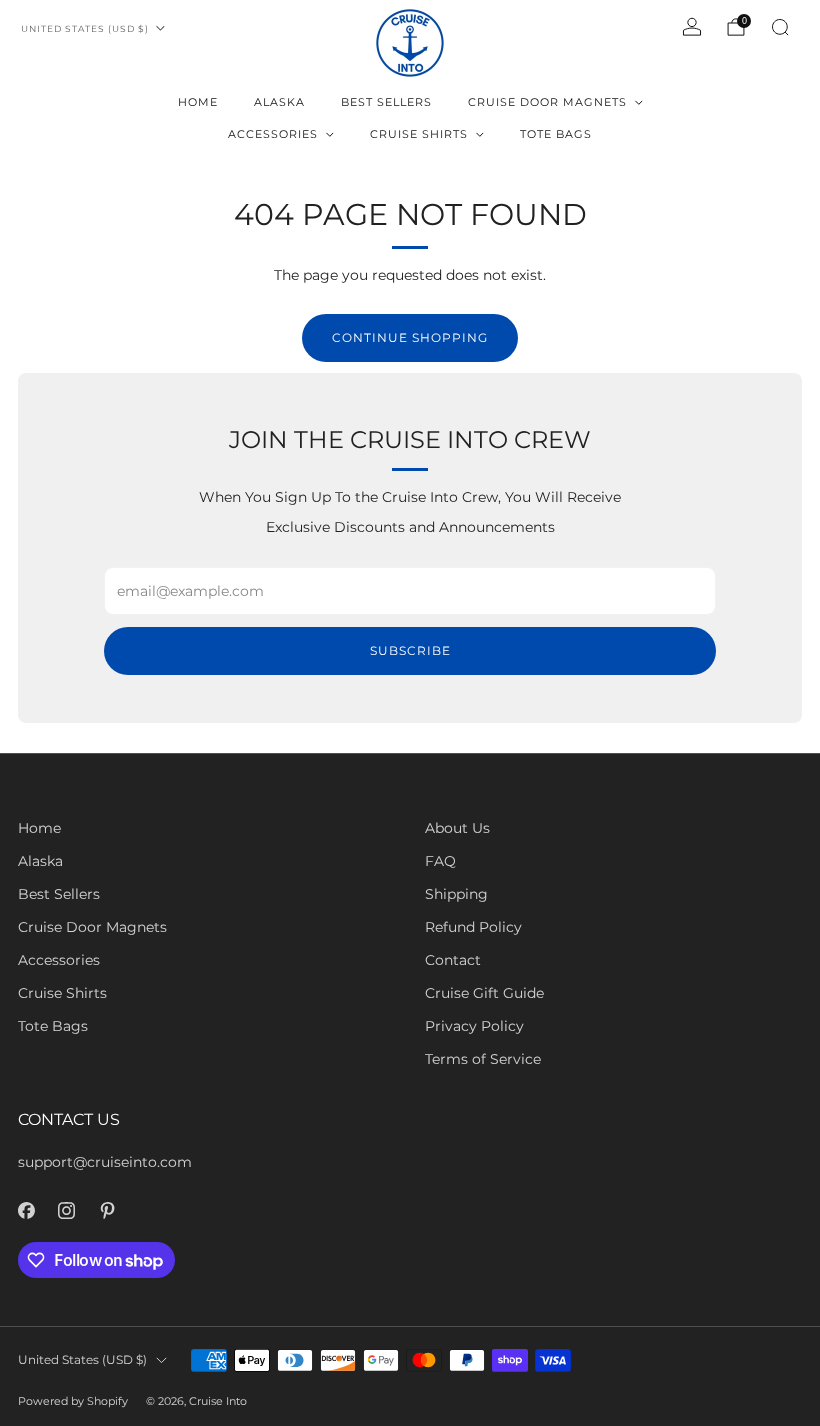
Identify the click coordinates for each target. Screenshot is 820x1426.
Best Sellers (386, 102)
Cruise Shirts (419, 134)
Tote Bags (556, 134)
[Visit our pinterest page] (107, 1210)
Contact (453, 960)
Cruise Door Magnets (547, 102)
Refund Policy (473, 927)
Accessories (273, 134)
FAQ (440, 861)
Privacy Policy (474, 1026)
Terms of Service (483, 1059)
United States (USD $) (85, 28)
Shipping (456, 894)
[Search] (780, 27)
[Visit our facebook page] (26, 1210)
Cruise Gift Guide (484, 993)
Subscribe (410, 650)
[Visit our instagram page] (67, 1210)
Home (198, 102)
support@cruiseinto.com (105, 1162)
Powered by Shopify (73, 1401)
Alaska (279, 102)
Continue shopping (410, 337)
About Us (457, 828)
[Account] (692, 27)
